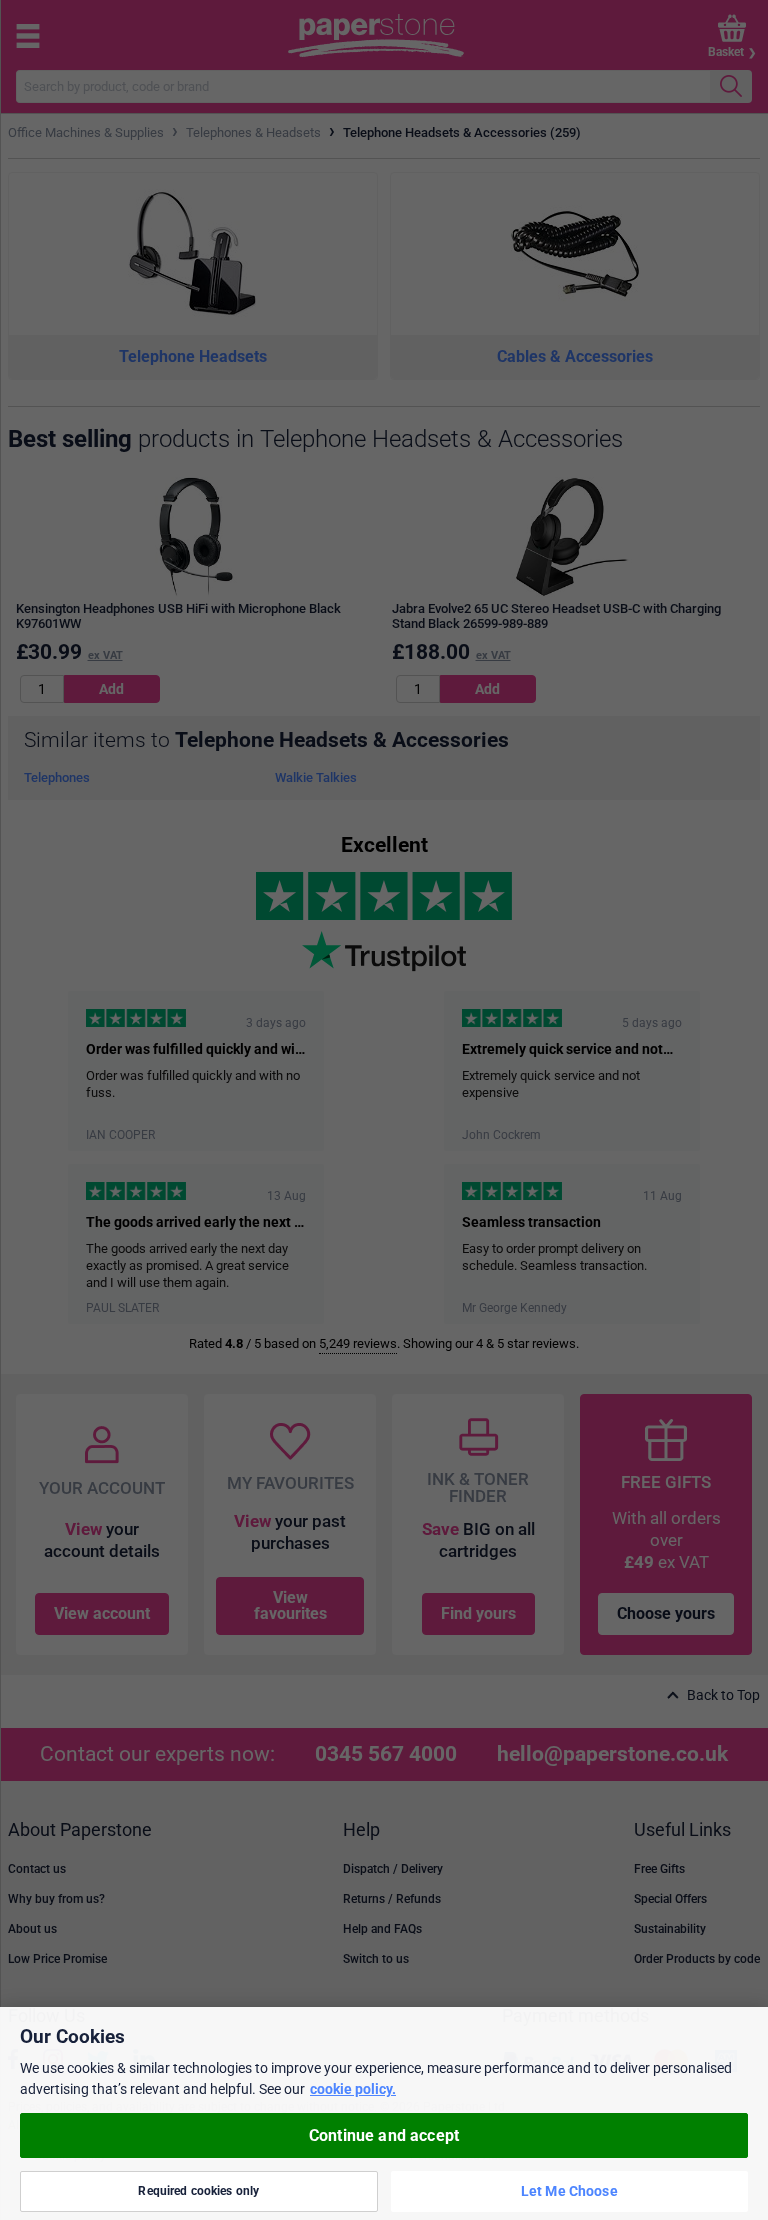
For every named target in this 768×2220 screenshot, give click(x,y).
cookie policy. (353, 2089)
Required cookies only (198, 2191)
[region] (384, 2113)
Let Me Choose (569, 2191)
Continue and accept (384, 2135)
